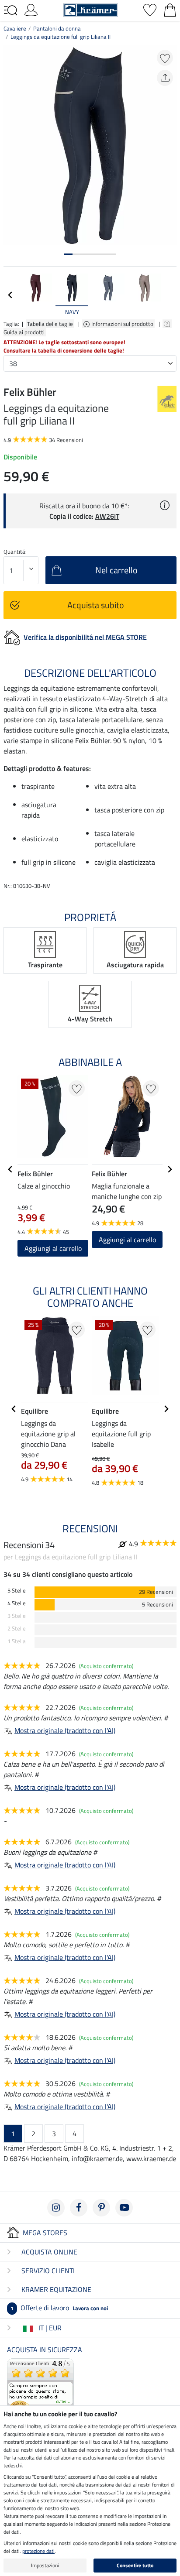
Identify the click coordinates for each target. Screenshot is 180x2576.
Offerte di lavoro (59, 2308)
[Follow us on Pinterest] (101, 2208)
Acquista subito (96, 605)
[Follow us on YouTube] (124, 2208)
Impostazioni (45, 2565)
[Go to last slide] (10, 1169)
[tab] (68, 254)
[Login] (31, 9)
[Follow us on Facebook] (79, 2208)
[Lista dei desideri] (150, 9)
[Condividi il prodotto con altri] (165, 78)
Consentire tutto (135, 2565)
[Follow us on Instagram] (56, 2208)
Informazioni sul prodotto (123, 324)
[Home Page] (91, 9)
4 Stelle (17, 1603)
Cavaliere (15, 28)
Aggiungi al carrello (127, 1240)
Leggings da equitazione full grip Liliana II (61, 37)
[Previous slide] (10, 295)
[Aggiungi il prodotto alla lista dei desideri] (165, 58)
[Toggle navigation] (10, 10)
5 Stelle (17, 1591)
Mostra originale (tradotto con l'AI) (65, 1730)
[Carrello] (170, 9)
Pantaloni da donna (57, 28)
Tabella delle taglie (50, 324)
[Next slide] (170, 295)
